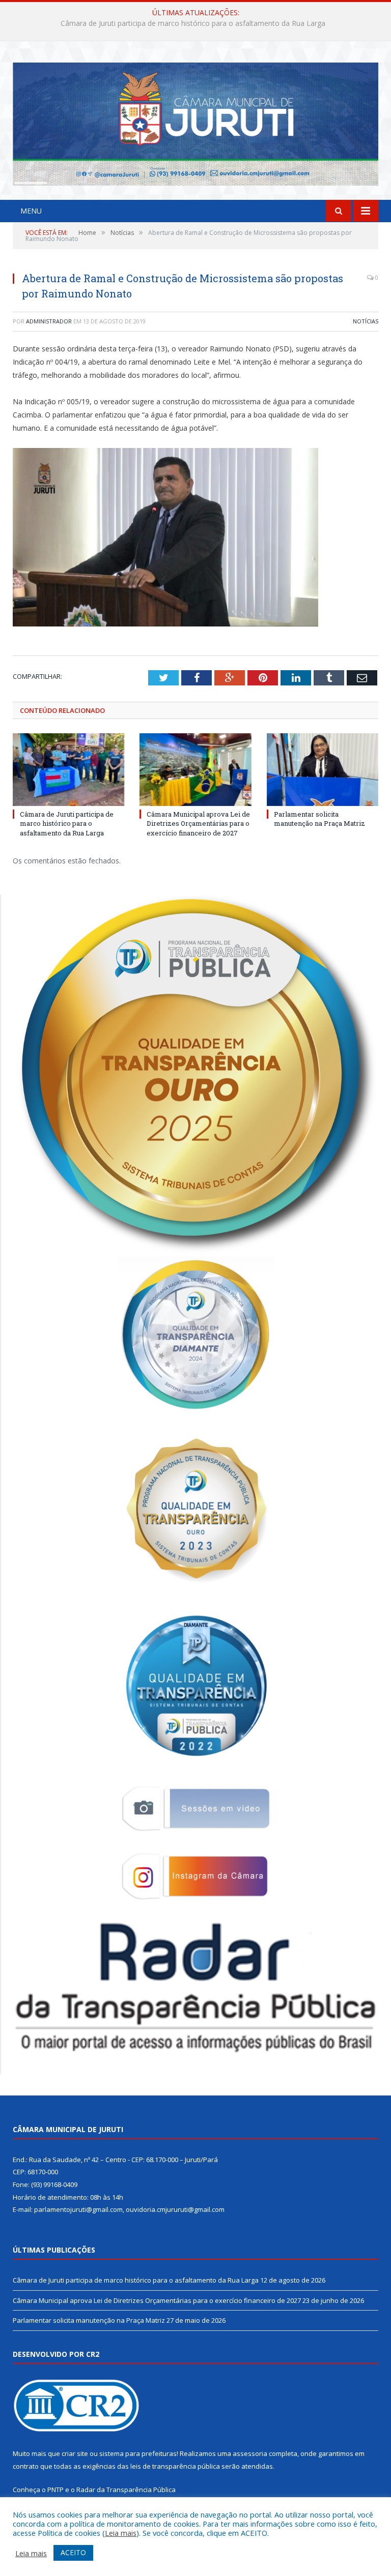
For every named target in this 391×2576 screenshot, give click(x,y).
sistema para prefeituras (138, 2453)
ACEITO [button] (73, 2552)
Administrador (49, 321)
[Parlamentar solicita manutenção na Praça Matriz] (323, 770)
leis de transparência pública (175, 2466)
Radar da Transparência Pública (126, 2490)
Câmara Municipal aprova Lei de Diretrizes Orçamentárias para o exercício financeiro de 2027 (193, 23)
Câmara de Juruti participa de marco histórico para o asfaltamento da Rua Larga (67, 823)
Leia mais (121, 2533)
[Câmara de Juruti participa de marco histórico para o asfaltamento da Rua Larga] (68, 770)
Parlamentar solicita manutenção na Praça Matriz (319, 819)
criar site (75, 2453)
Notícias (366, 321)
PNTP (55, 2490)
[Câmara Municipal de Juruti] (195, 122)
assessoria (250, 2453)
